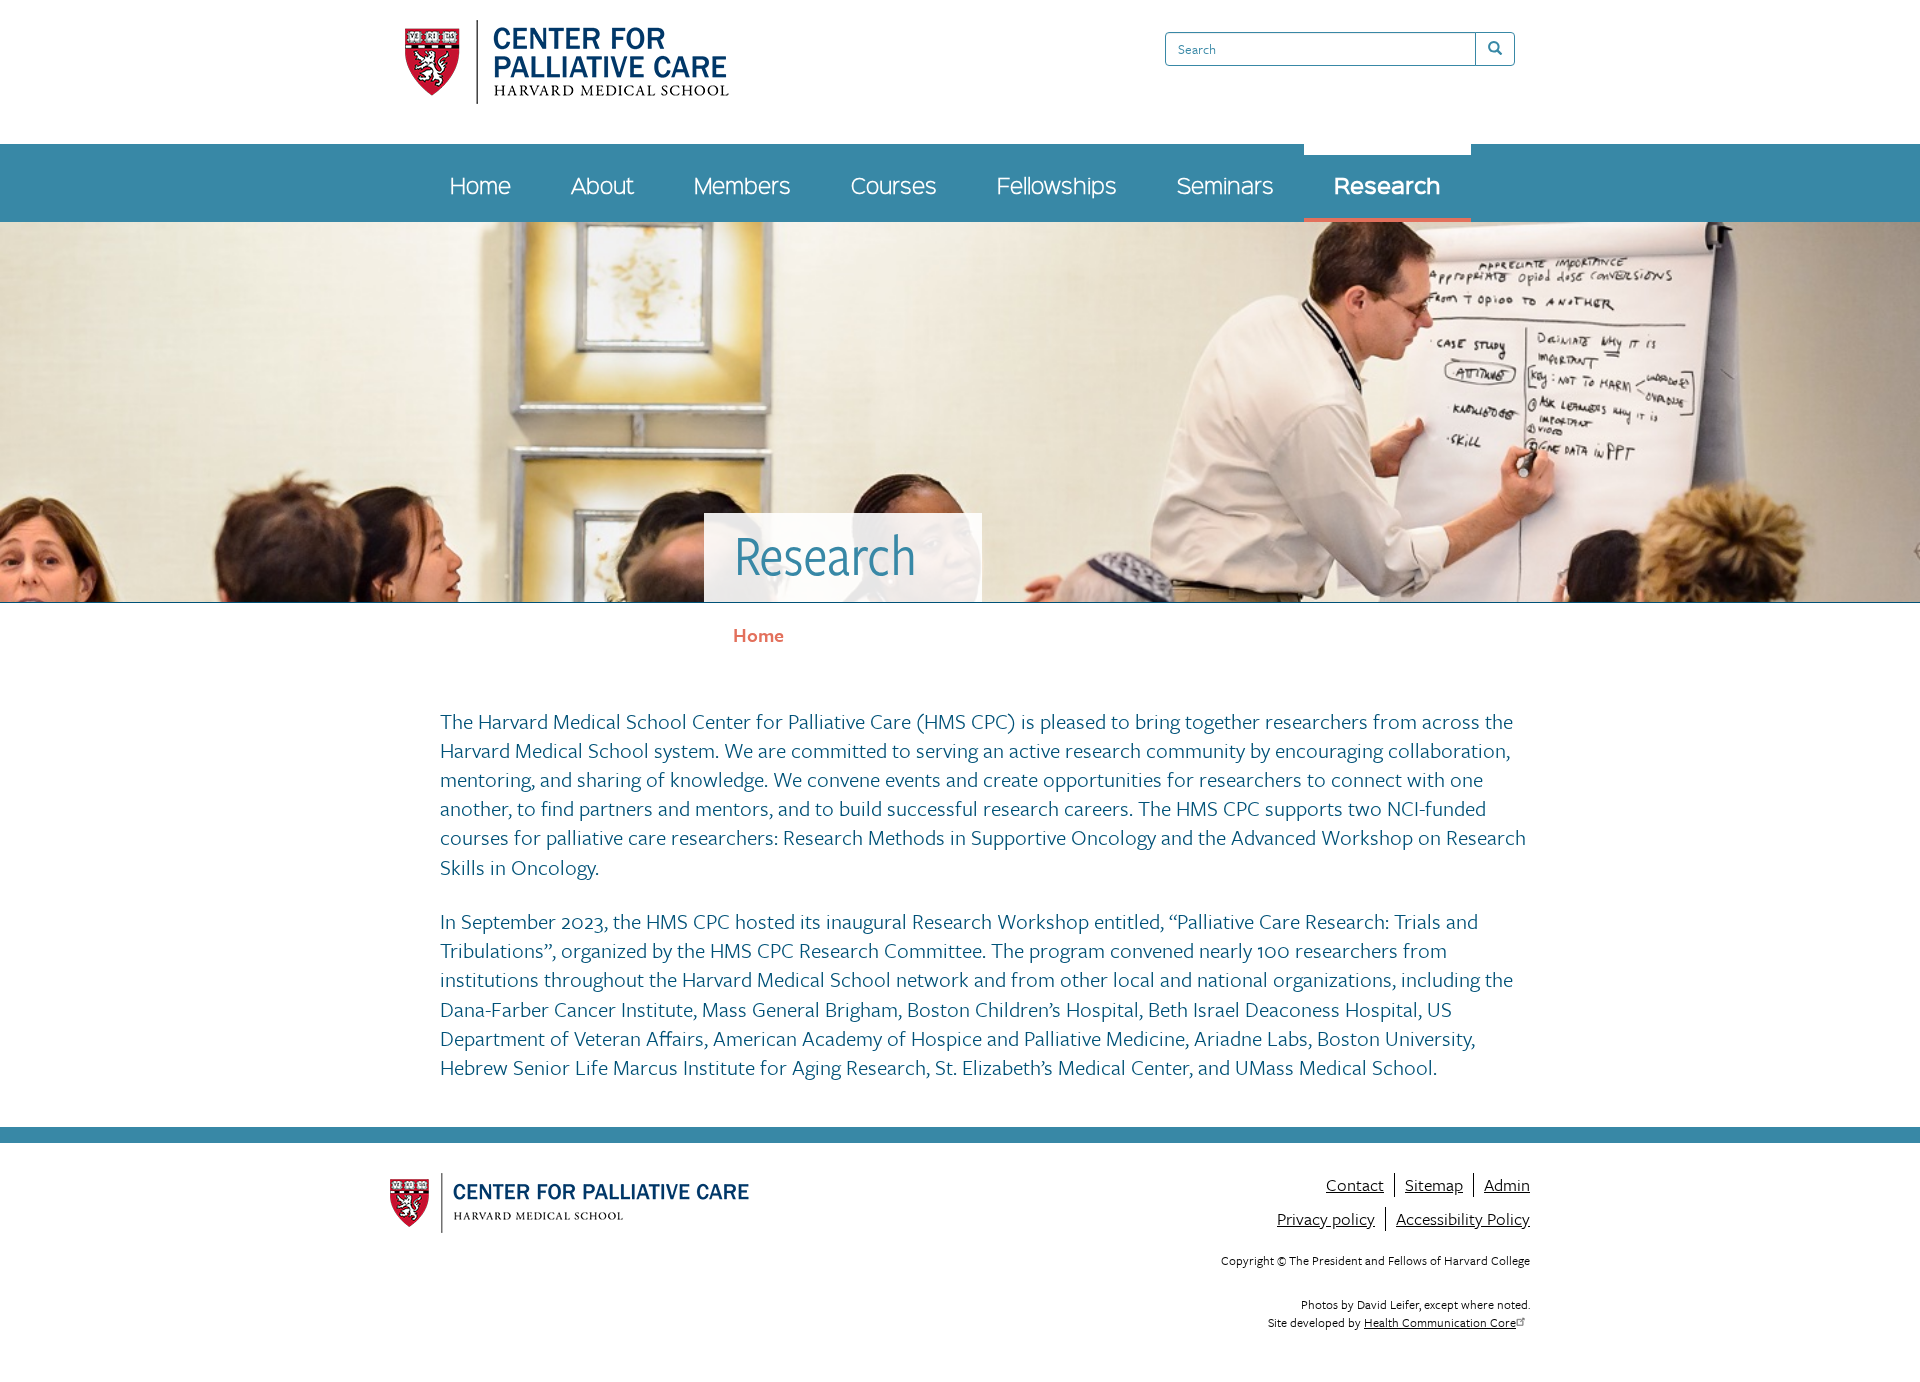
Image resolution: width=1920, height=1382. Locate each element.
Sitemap (1434, 1185)
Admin (1507, 1185)
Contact (1355, 1185)
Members (742, 184)
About (602, 184)
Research (1387, 184)
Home (480, 184)
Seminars (1225, 184)
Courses (894, 184)
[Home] (567, 62)
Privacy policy (1326, 1218)
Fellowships (1057, 184)
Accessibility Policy (1463, 1218)
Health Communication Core (1440, 1322)
